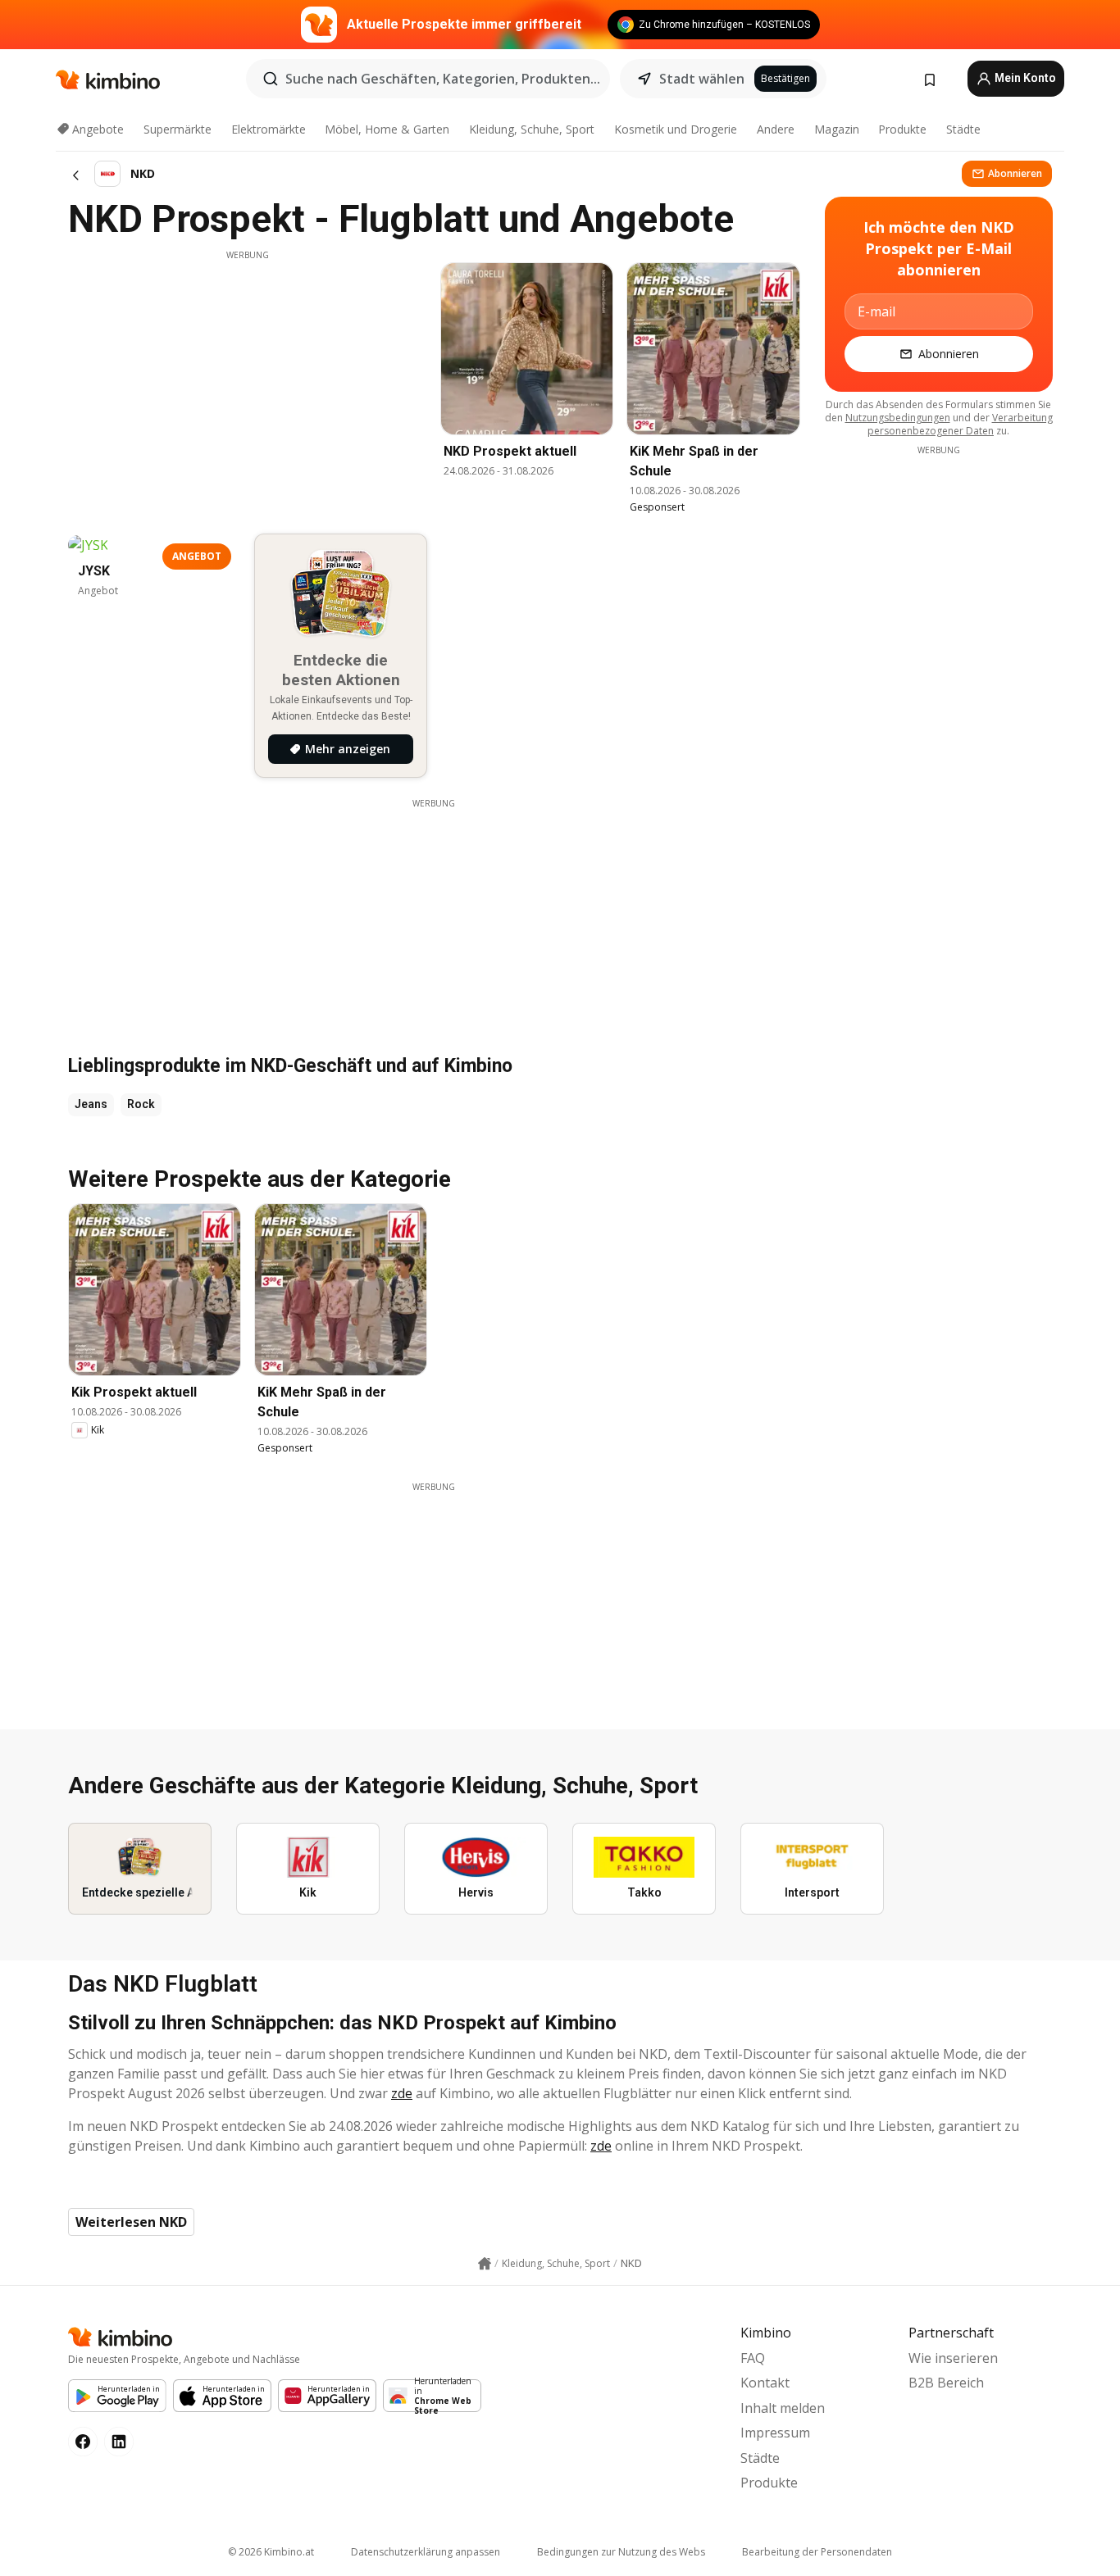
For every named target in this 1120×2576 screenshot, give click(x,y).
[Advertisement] (248, 376)
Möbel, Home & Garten (387, 129)
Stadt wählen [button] (702, 79)
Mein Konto (1024, 78)
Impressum (775, 2433)
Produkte (902, 129)
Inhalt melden (783, 2408)
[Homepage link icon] (485, 2264)
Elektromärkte (269, 129)
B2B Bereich (946, 2383)
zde (402, 2093)
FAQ (753, 2358)
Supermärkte (178, 129)
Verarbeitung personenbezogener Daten (960, 424)
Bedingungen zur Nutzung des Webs (621, 2552)
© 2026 (271, 2552)
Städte (963, 129)
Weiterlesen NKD (131, 2222)
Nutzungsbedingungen (898, 418)
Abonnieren (1015, 173)
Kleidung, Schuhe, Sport (532, 129)
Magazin (837, 129)
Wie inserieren (953, 2358)
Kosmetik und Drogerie (676, 129)
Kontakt (765, 2383)
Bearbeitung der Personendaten (817, 2552)
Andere (776, 129)
